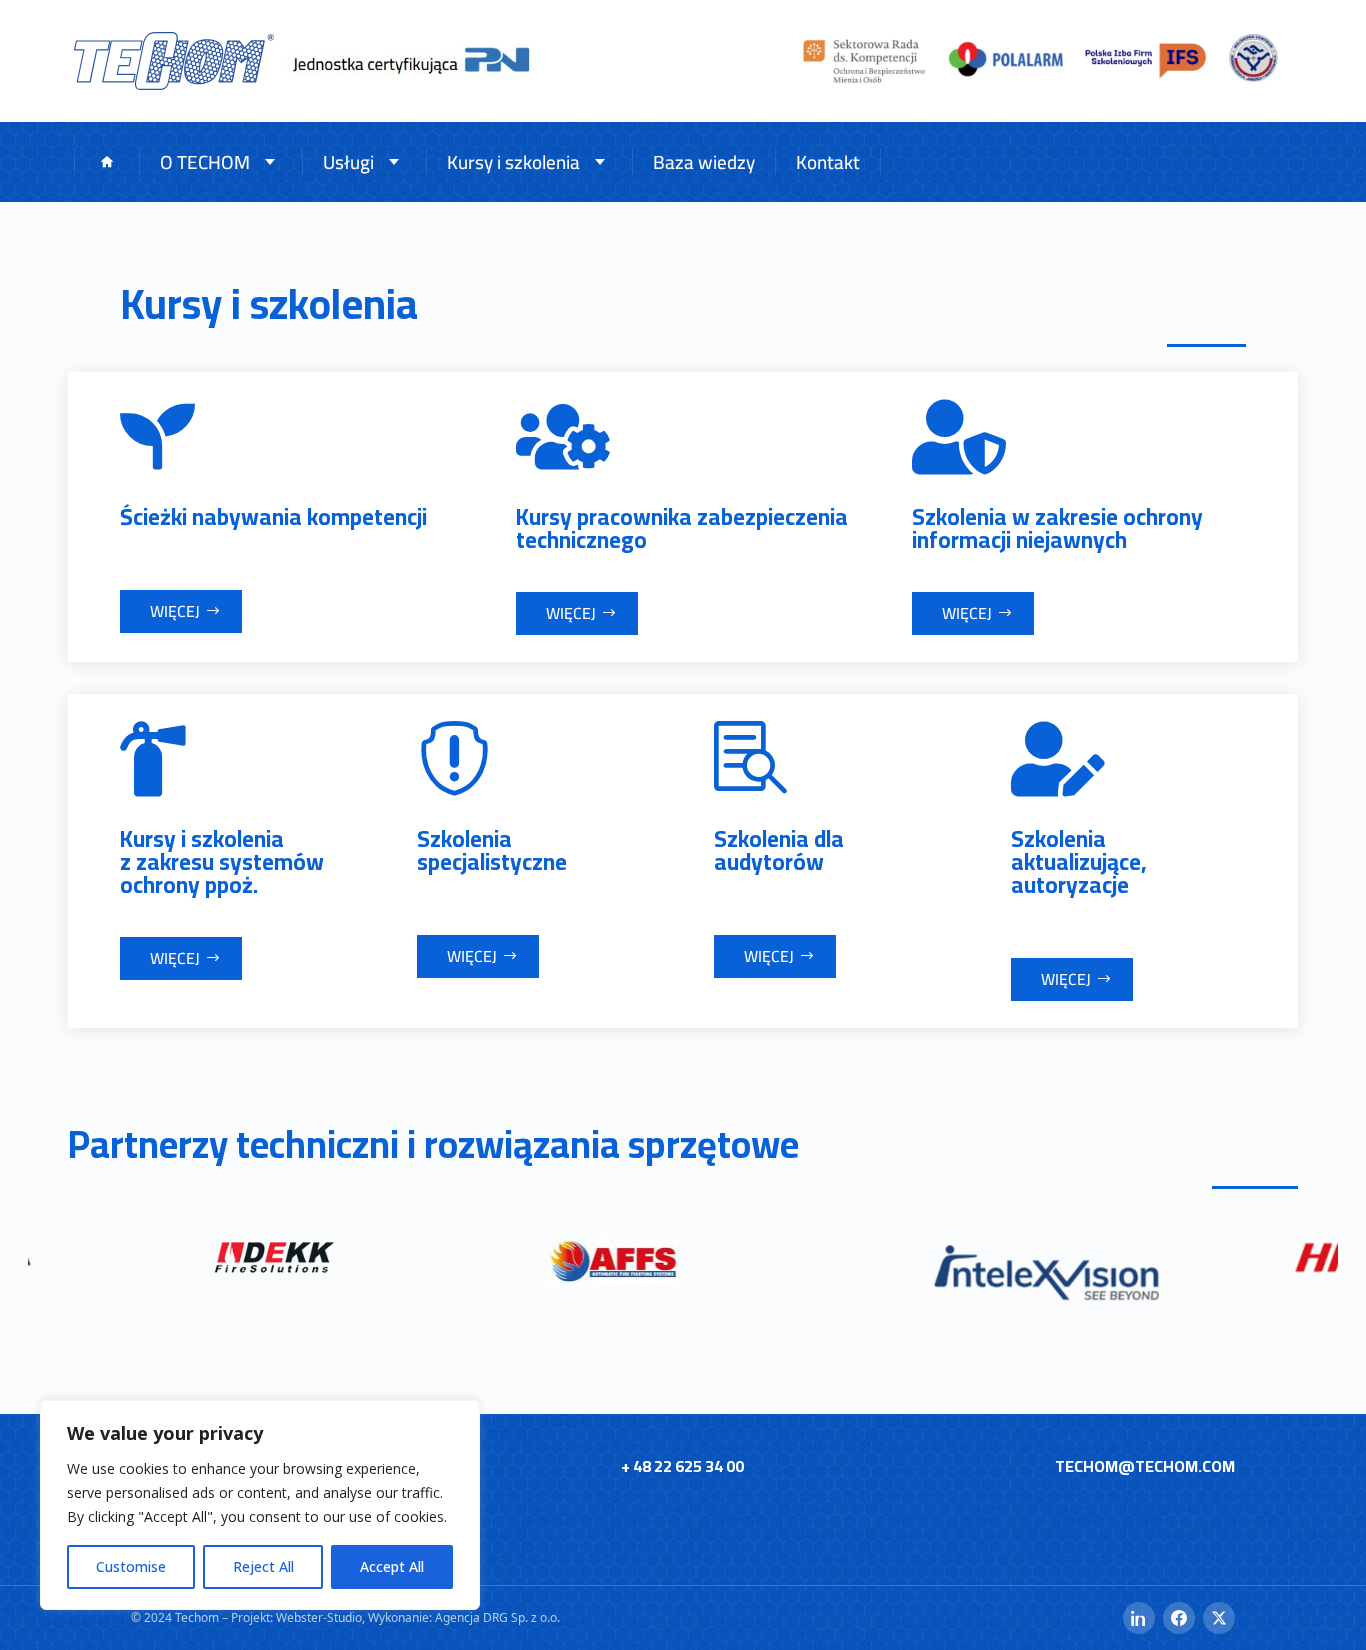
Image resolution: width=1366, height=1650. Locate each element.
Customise (131, 1566)
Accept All (392, 1566)
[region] (260, 1505)
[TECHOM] (174, 61)
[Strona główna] (106, 162)
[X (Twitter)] (1219, 1618)
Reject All (263, 1566)
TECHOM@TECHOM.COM (1145, 1466)
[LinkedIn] (1139, 1618)
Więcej (175, 611)
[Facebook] (1179, 1618)
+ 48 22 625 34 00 (682, 1466)
